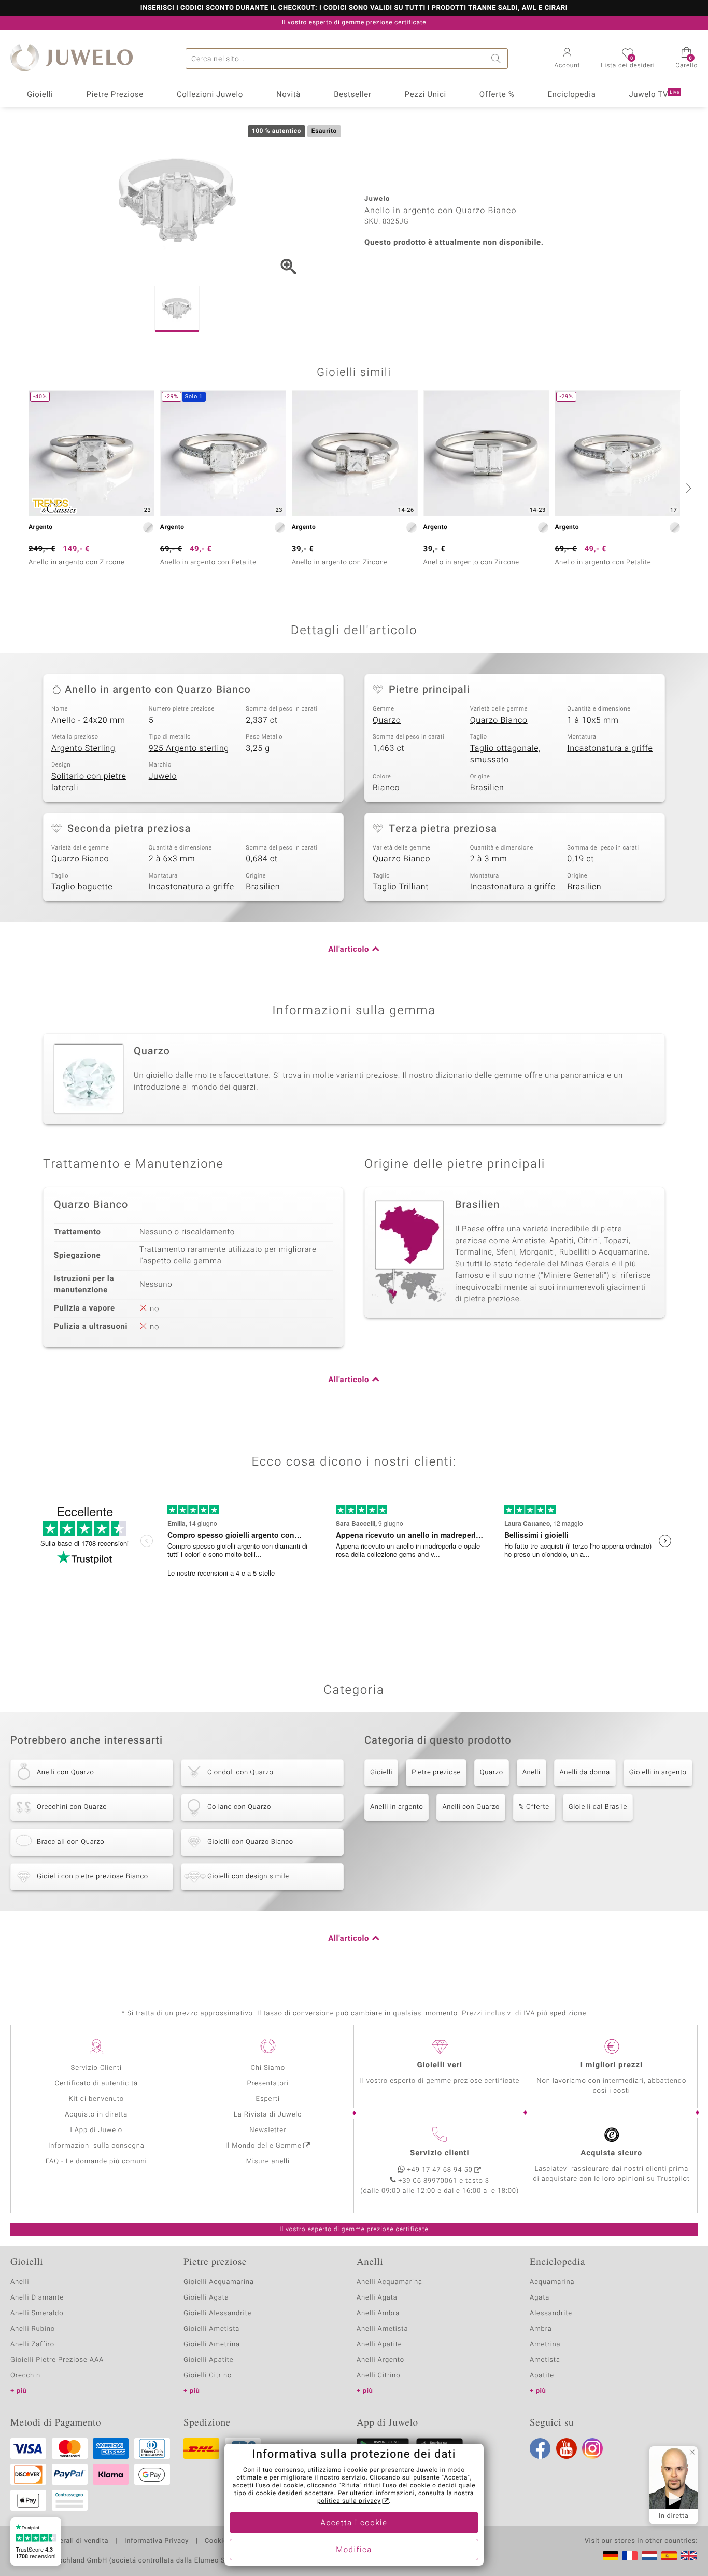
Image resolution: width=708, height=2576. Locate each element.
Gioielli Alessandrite (217, 2313)
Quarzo (387, 720)
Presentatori (268, 2084)
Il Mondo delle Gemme (264, 2146)
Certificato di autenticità (96, 2084)
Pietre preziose (436, 1772)
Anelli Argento (380, 2360)
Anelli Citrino (378, 2376)
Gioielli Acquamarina (219, 2282)
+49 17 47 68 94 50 (440, 2170)
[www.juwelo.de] (611, 2556)
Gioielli (40, 95)
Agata (540, 2298)
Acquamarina (552, 2282)
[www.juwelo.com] (689, 2556)
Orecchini (26, 2376)
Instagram (592, 2448)
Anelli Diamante (37, 2298)
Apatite (542, 2376)
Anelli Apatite (379, 2344)
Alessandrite (551, 2313)
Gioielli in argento (658, 1772)
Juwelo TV (654, 95)
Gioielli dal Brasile (598, 1807)
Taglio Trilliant (401, 887)
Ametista (545, 2360)
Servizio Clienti (96, 2068)
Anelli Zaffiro (32, 2344)
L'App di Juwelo (96, 2130)
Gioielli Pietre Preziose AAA (57, 2360)
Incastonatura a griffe (610, 748)
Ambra (541, 2329)
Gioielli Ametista (211, 2329)
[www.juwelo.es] (669, 2556)
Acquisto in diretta (96, 2115)
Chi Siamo (268, 2068)
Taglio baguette (82, 887)
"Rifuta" (351, 2486)
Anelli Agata (377, 2298)
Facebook (540, 2448)
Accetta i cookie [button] (354, 2523)
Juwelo (163, 776)
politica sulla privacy (349, 2501)
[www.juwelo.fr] (630, 2556)
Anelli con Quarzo (471, 1807)
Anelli (532, 1772)
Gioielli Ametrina (212, 2344)
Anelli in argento (397, 1807)
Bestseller (353, 95)
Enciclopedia (571, 95)
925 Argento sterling (189, 748)
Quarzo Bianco (499, 720)
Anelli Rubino (33, 2329)
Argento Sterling (83, 748)
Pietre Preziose (115, 95)
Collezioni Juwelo (210, 95)
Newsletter (268, 2130)
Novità (288, 95)
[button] (568, 59)
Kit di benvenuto (96, 2099)
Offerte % (497, 95)
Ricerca (498, 59)
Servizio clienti (440, 2153)
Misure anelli (268, 2161)
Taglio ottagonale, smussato (505, 754)
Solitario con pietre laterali (89, 782)
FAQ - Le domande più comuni (96, 2161)
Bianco (386, 788)
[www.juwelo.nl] (649, 2556)
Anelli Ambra (378, 2313)
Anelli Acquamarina (390, 2282)
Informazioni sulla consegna (96, 2146)
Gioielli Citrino (208, 2376)
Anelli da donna (585, 1772)
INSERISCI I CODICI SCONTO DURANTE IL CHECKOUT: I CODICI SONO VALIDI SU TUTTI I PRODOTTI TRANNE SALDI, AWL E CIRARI (354, 8)
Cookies (218, 2541)
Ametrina (545, 2344)
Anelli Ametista (382, 2329)
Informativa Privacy (157, 2541)
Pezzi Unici (426, 95)
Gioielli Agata (206, 2298)
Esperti (268, 2099)
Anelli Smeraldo (37, 2313)
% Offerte (534, 1807)
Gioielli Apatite (208, 2360)
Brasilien (487, 788)
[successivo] (687, 488)
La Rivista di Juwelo (268, 2115)
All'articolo (349, 950)
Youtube (567, 2448)
